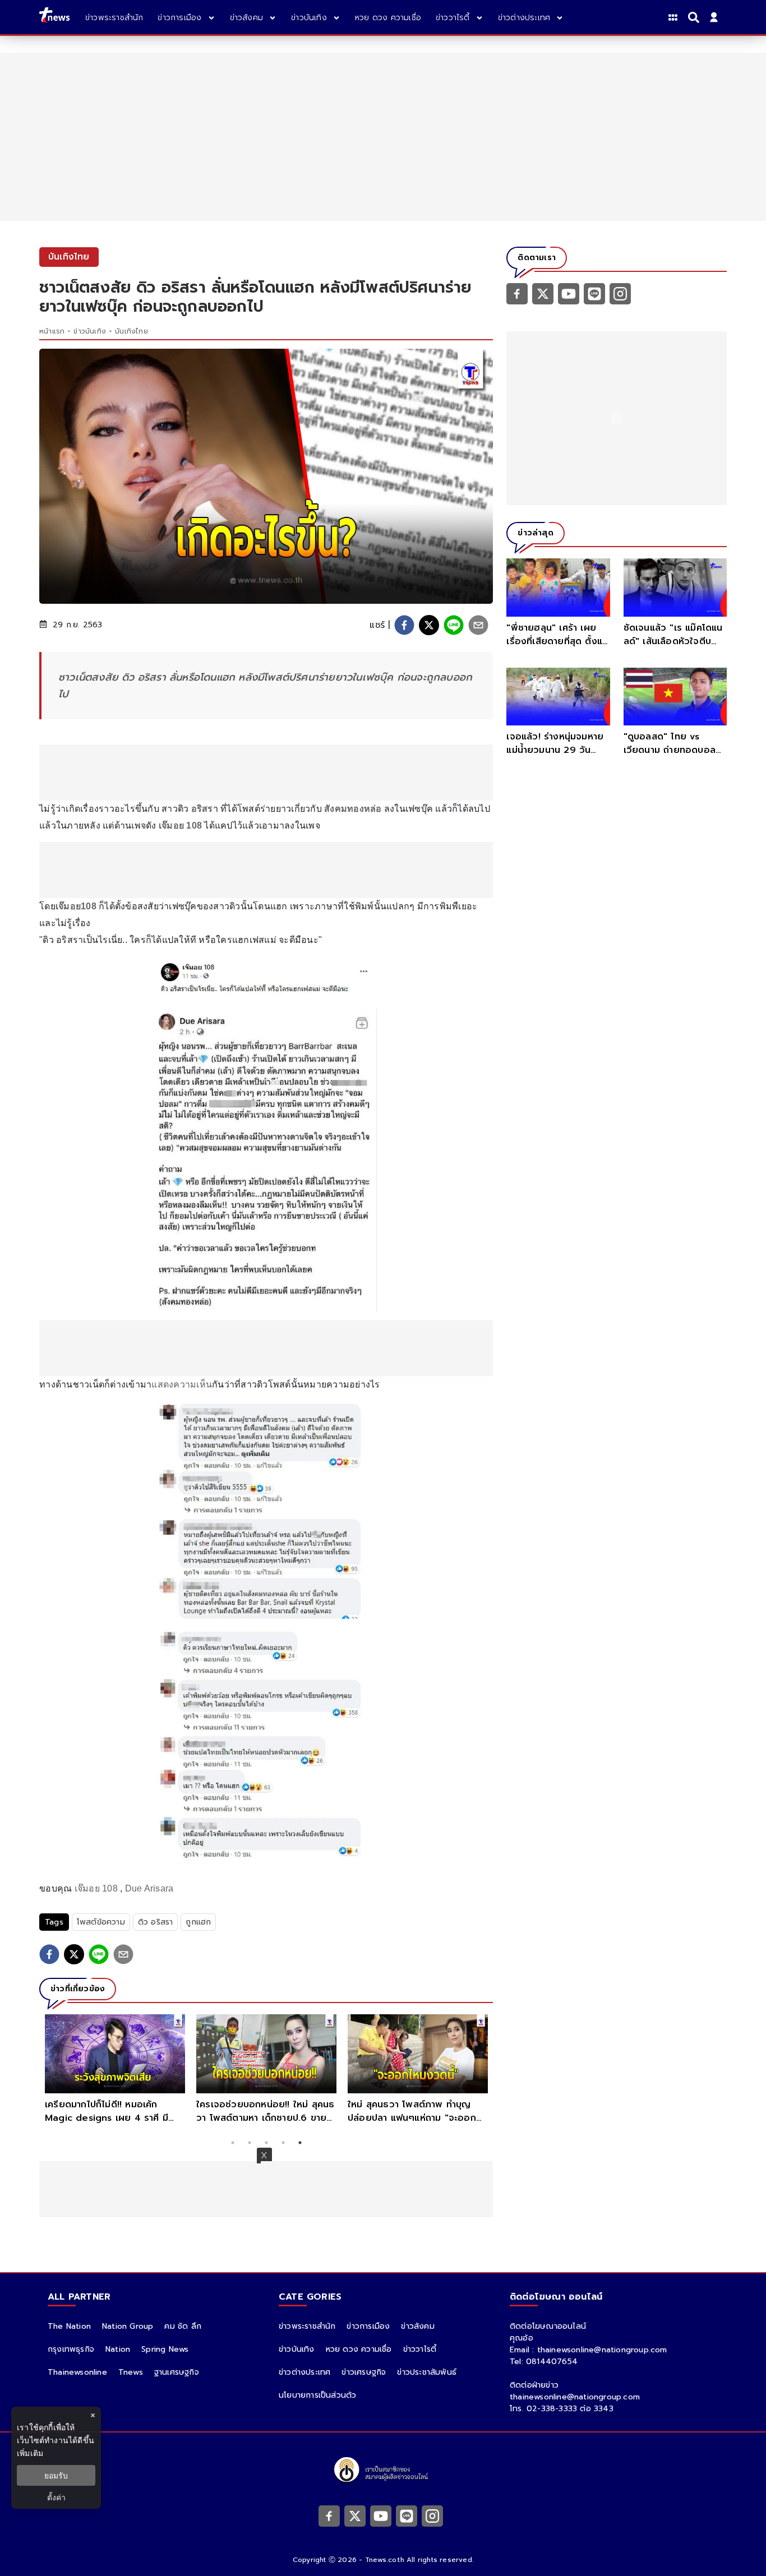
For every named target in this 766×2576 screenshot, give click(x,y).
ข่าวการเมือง (368, 2326)
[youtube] (569, 293)
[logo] (54, 17)
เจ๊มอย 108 (96, 1888)
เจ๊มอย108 (76, 906)
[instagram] (620, 293)
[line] (454, 625)
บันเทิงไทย (131, 331)
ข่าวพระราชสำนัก (307, 2326)
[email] (478, 625)
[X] (543, 293)
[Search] (695, 17)
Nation (118, 2349)
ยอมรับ (56, 2475)
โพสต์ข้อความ (101, 1922)
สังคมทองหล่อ (353, 809)
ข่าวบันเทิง (90, 331)
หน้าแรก (52, 331)
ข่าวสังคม (417, 2326)
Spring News (165, 2349)
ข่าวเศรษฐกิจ (364, 2372)
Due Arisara (149, 1888)
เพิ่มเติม (30, 2453)
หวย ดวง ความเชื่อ (359, 2349)
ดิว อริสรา (156, 1922)
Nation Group (128, 2326)
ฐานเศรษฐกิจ (177, 2372)
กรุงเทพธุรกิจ (71, 2349)
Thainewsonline (77, 2372)
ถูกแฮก (198, 1922)
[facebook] (404, 625)
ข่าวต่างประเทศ (304, 2372)
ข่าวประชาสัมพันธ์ (427, 2372)
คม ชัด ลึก (183, 2326)
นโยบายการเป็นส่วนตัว (317, 2395)
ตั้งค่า (56, 2497)
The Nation (69, 2326)
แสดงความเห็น (182, 1384)
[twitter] (429, 625)
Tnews (131, 2372)
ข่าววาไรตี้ (420, 2349)
